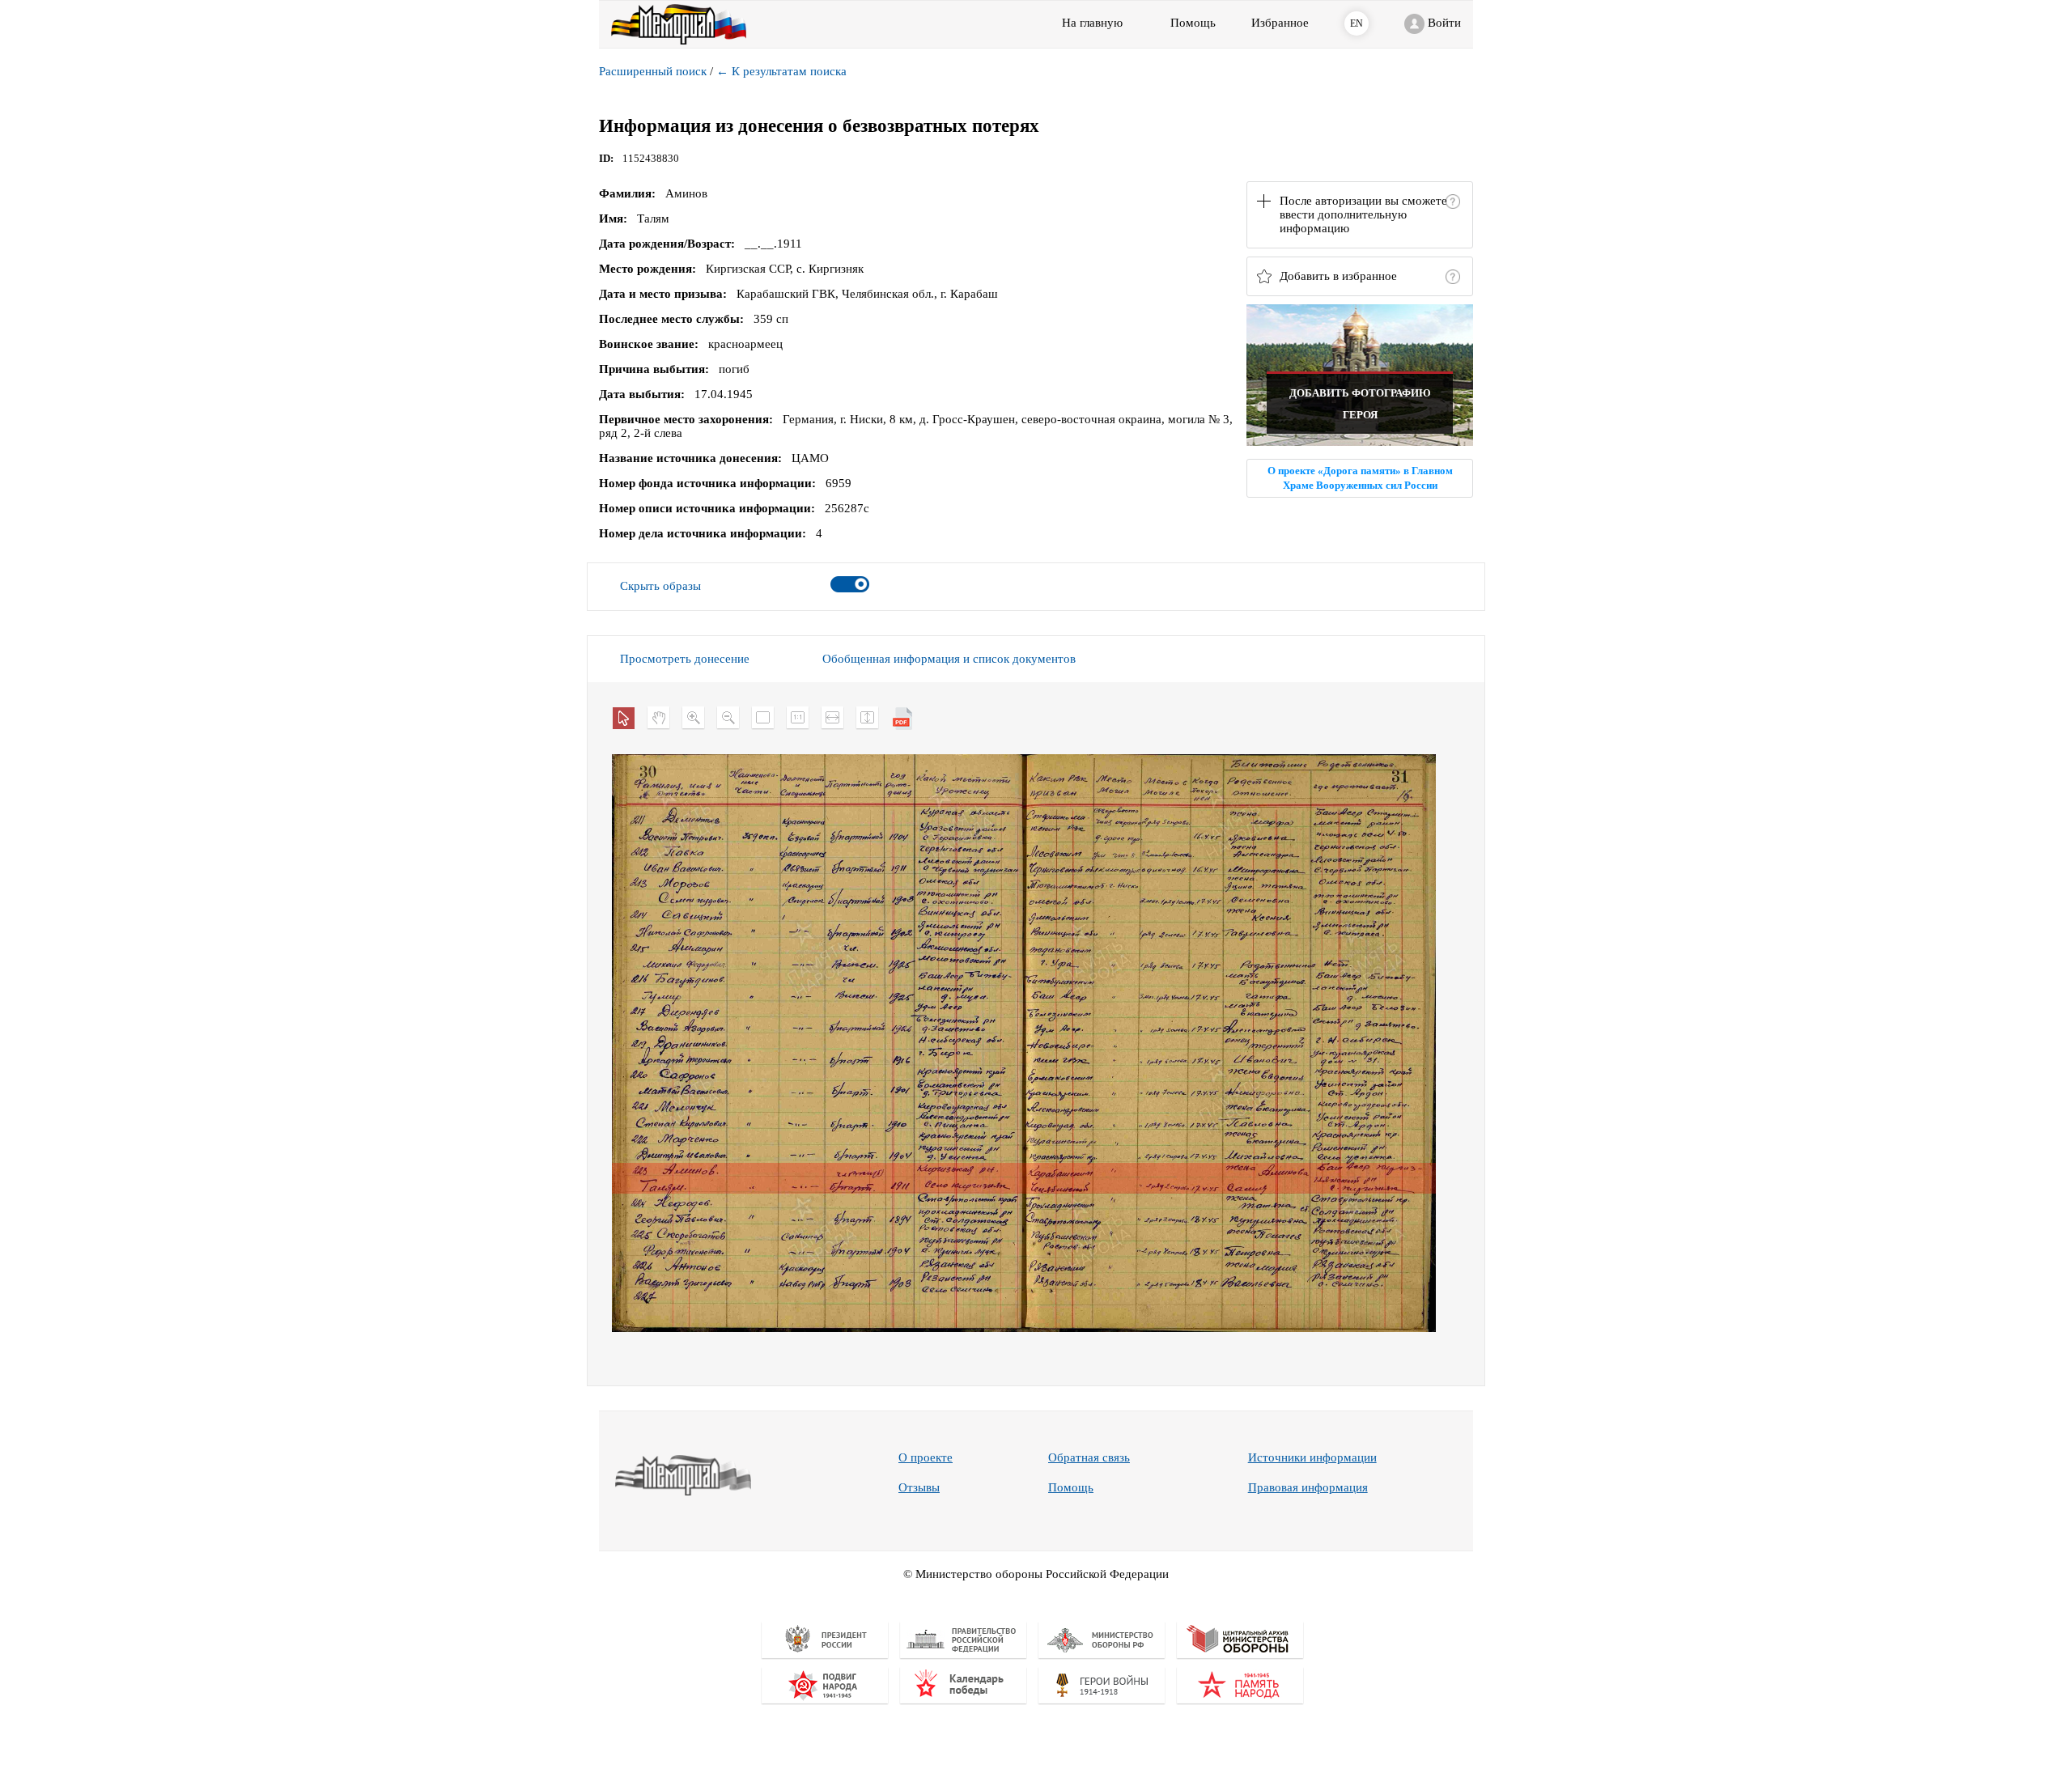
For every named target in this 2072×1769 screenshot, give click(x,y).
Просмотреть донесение (685, 659)
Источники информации (1312, 1457)
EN (1357, 23)
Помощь (1071, 1487)
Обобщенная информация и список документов (949, 659)
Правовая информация (1308, 1487)
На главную (1092, 23)
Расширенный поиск (653, 71)
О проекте (926, 1457)
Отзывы (919, 1487)
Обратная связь (1089, 1457)
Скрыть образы (660, 586)
